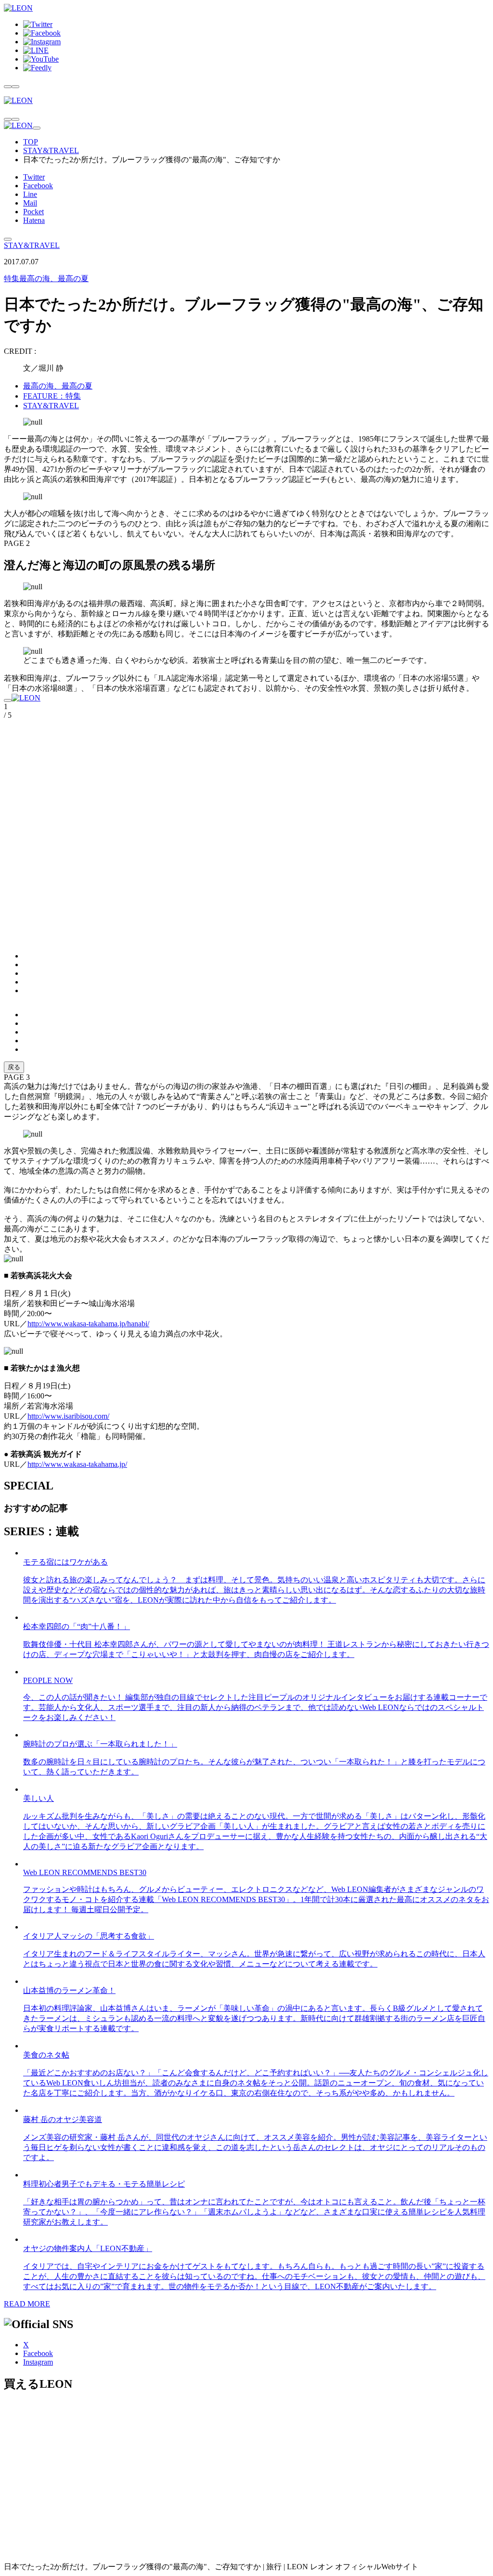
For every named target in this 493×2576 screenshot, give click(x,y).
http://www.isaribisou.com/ (68, 1416)
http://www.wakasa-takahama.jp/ (77, 1464)
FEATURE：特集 (52, 396)
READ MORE (27, 2304)
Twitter (34, 177)
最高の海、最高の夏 (46, 278)
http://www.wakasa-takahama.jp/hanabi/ (88, 1324)
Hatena (34, 220)
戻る (14, 1067)
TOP (31, 142)
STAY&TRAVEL (51, 150)
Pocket (33, 212)
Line (30, 194)
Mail (30, 203)
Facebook (38, 186)
